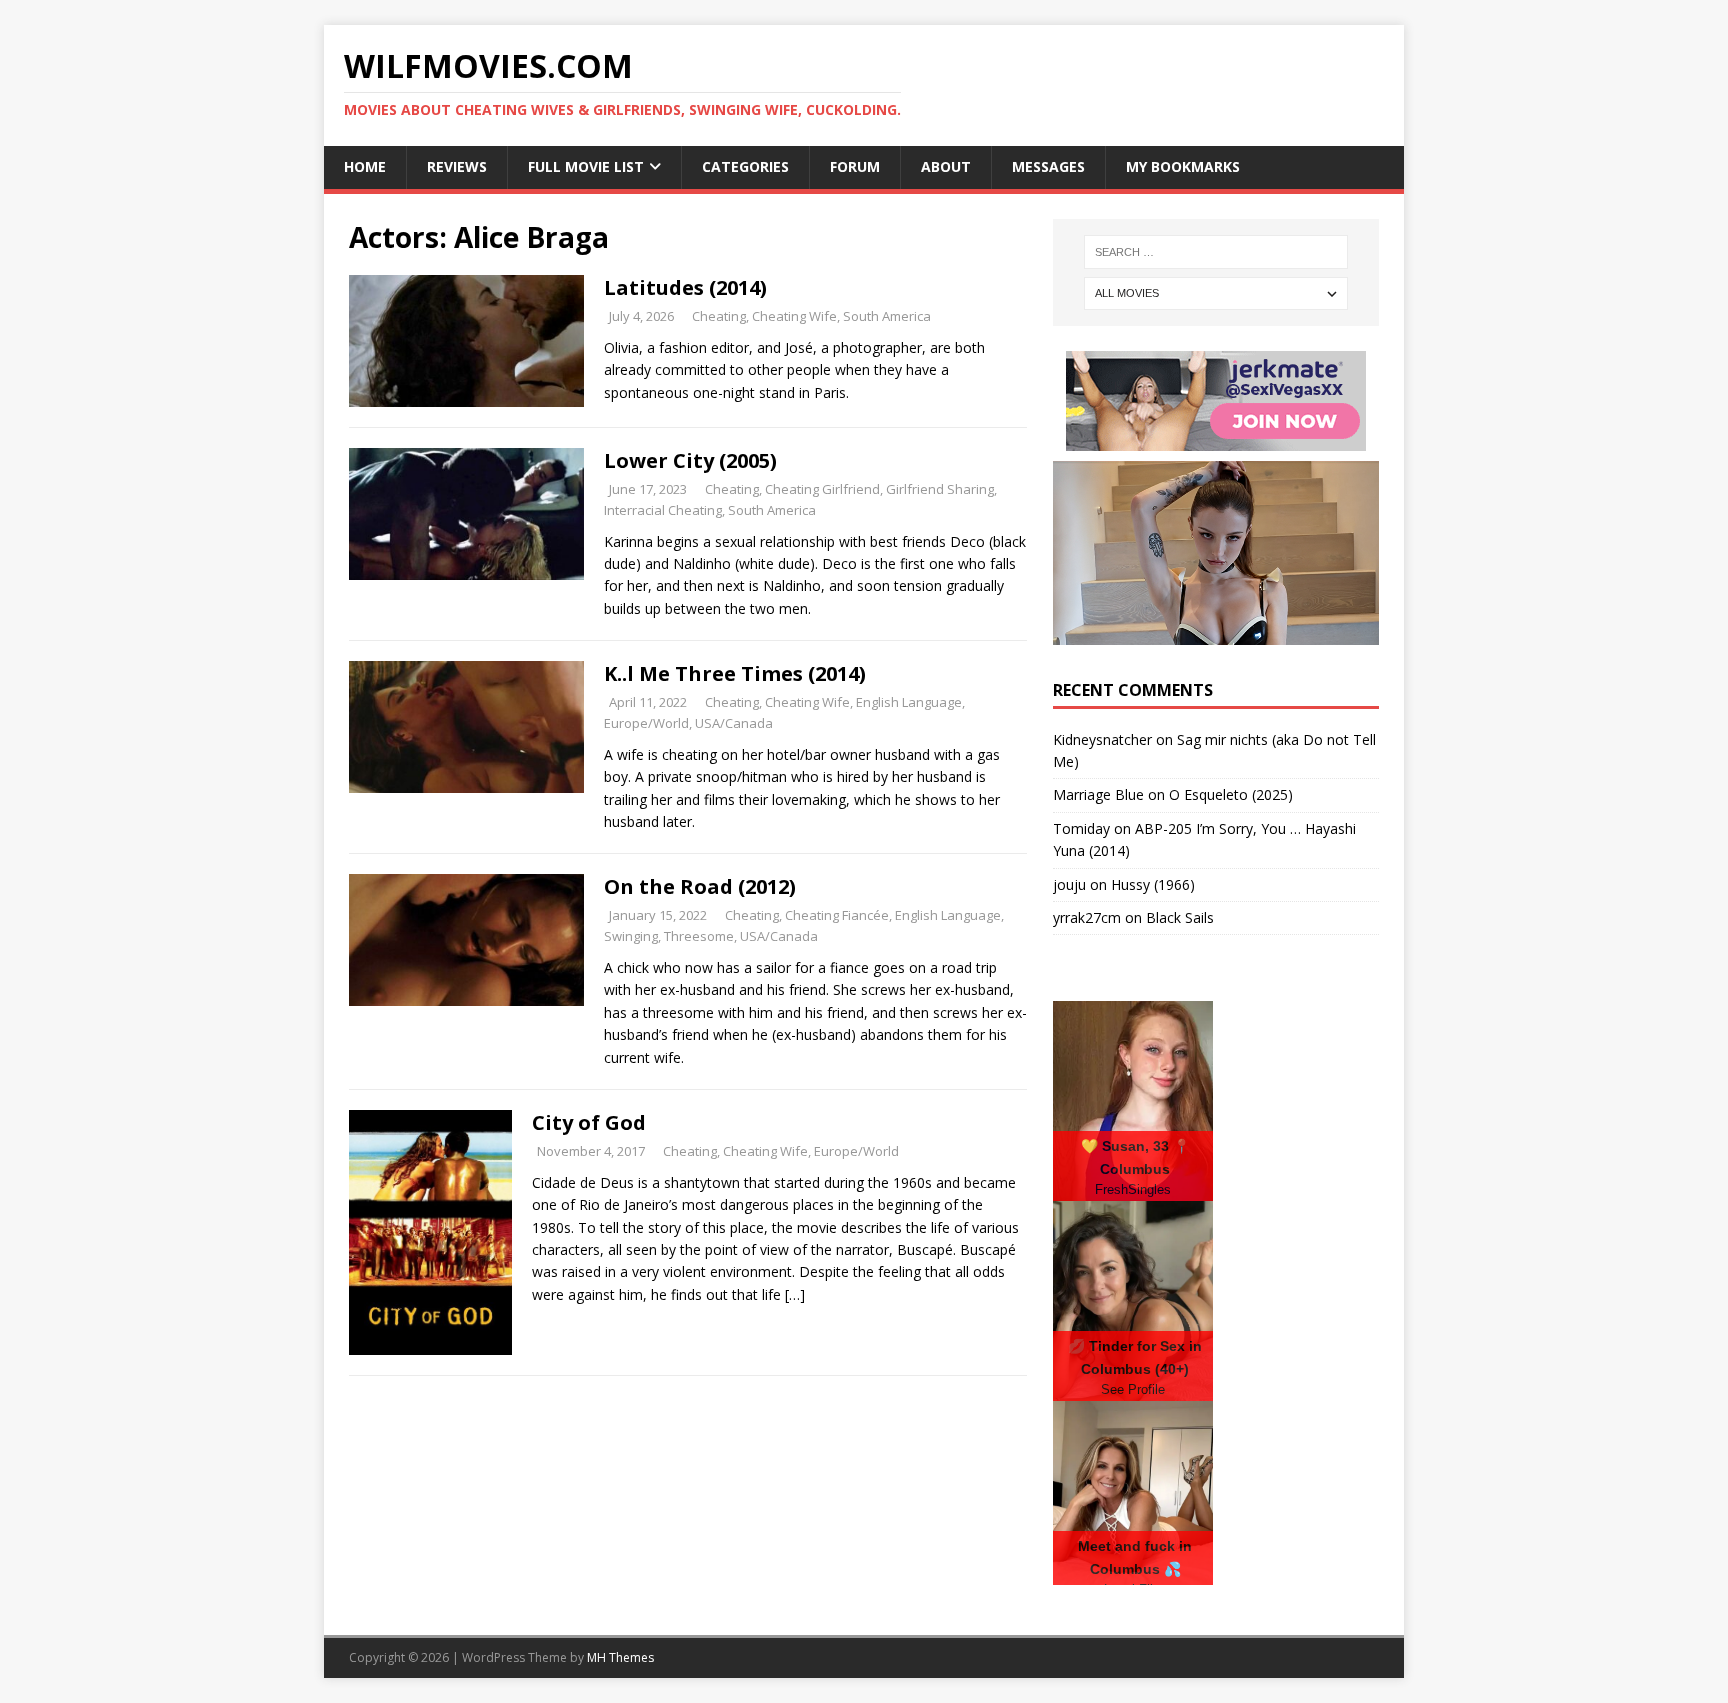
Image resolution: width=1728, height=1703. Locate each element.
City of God (589, 1122)
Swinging (631, 936)
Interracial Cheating (663, 510)
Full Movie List (586, 166)
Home (365, 166)
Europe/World (646, 723)
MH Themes (620, 1657)
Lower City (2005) (690, 460)
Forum (855, 166)
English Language (909, 702)
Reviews (457, 166)
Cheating (719, 316)
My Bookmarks (1183, 166)
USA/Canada (734, 723)
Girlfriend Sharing (940, 489)
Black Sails (1180, 917)
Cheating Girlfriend (822, 489)
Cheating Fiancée (837, 915)
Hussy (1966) (1153, 884)
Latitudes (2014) (685, 287)
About (946, 166)
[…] (795, 1294)
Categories (745, 166)
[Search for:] (1216, 252)
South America (887, 316)
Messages (1048, 166)
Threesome (699, 936)
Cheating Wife (794, 316)
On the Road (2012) (700, 886)
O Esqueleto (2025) (1231, 794)
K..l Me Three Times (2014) (735, 673)
